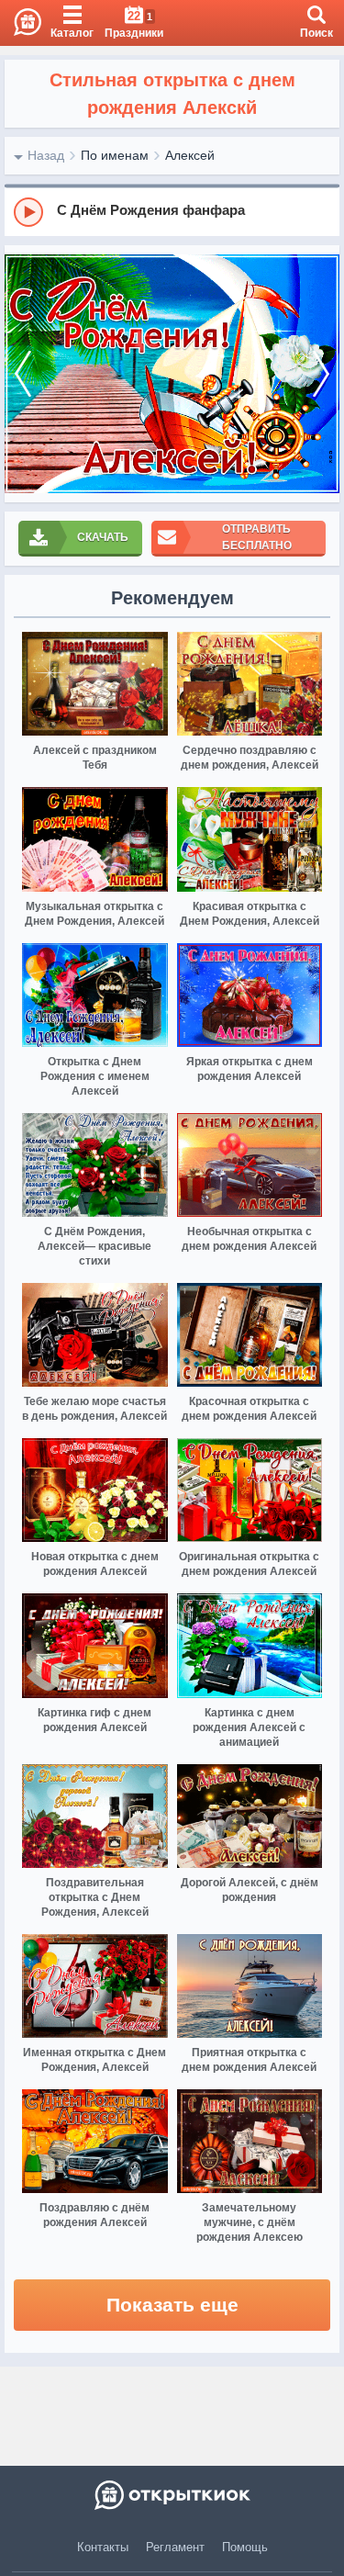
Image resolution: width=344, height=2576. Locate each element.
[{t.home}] (172, 2495)
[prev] (23, 374)
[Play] (28, 212)
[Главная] (21, 23)
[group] (172, 211)
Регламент (175, 2547)
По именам (115, 155)
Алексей (190, 155)
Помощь (245, 2547)
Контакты (103, 2547)
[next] (321, 374)
